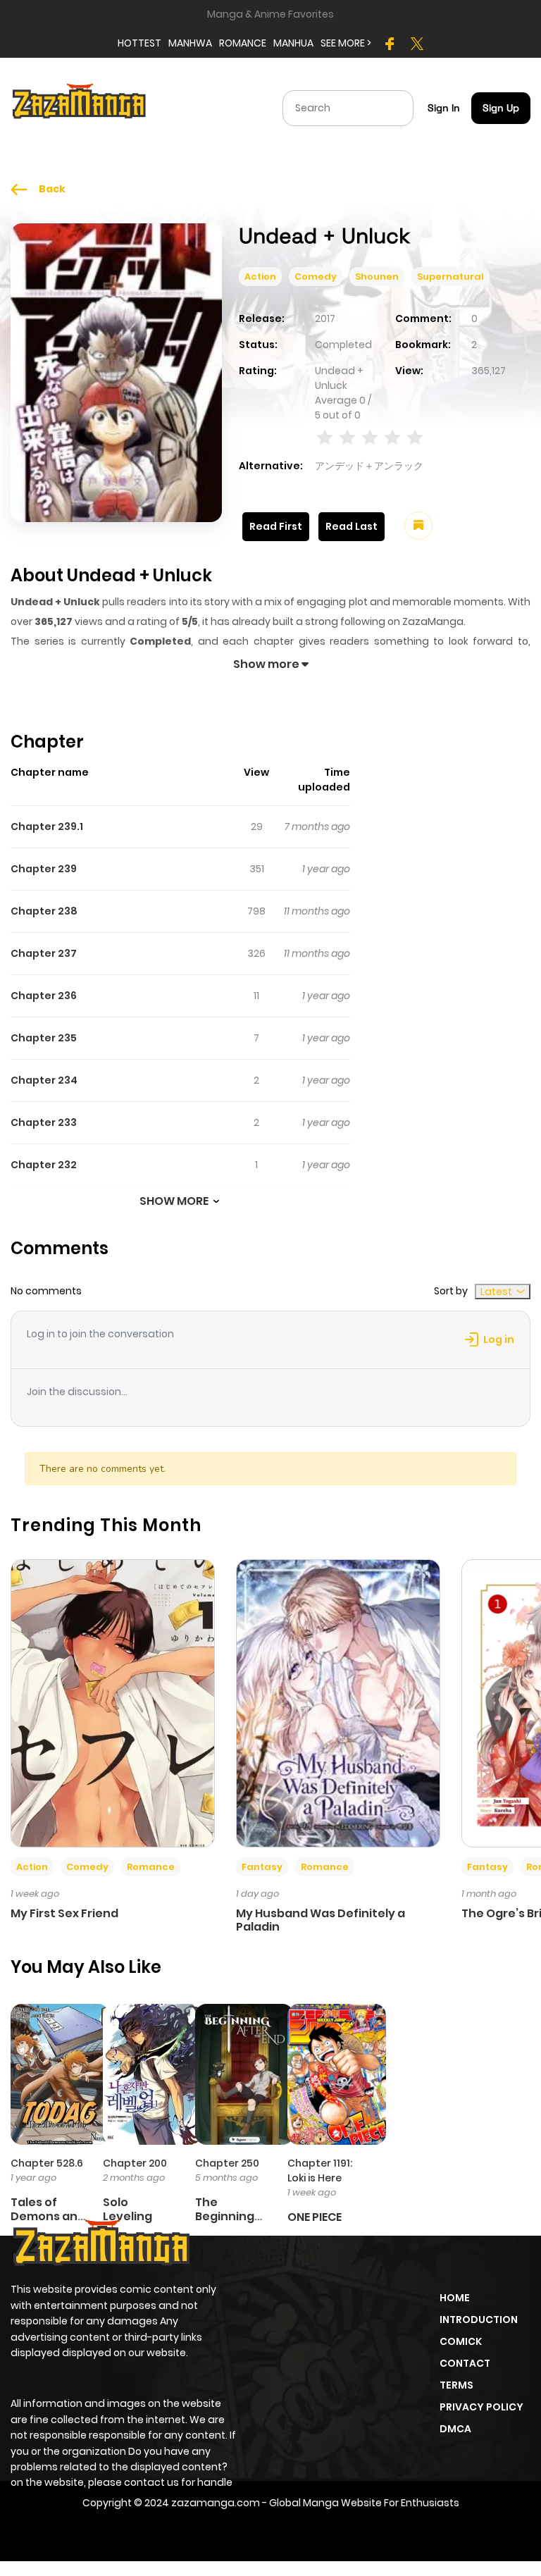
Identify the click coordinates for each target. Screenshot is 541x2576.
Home (455, 2298)
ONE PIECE (315, 2217)
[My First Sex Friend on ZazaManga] (113, 1702)
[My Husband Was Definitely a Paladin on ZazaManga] (338, 1702)
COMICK (461, 2341)
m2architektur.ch (269, 2532)
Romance (151, 1867)
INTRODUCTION (479, 2320)
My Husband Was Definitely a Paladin (321, 1920)
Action (260, 277)
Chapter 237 (44, 953)
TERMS (456, 2385)
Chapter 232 (44, 1165)
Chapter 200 (135, 2163)
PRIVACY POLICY (481, 2407)
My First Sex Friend (64, 1913)
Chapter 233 (44, 1122)
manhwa (190, 43)
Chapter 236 (44, 996)
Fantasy (262, 1867)
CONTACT (465, 2363)
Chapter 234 (44, 1080)
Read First (276, 526)
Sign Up (501, 108)
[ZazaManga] (80, 107)
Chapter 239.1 (47, 826)
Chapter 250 (227, 2163)
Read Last (352, 526)
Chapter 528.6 (47, 2163)
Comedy (316, 277)
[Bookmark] (418, 526)
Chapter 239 (44, 869)
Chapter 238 (44, 911)
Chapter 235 (44, 1038)
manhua (293, 43)
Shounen (377, 277)
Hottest (139, 43)
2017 (325, 318)
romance (243, 43)
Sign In (444, 108)
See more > (346, 43)
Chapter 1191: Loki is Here (320, 2171)
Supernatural (450, 277)
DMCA (455, 2429)
